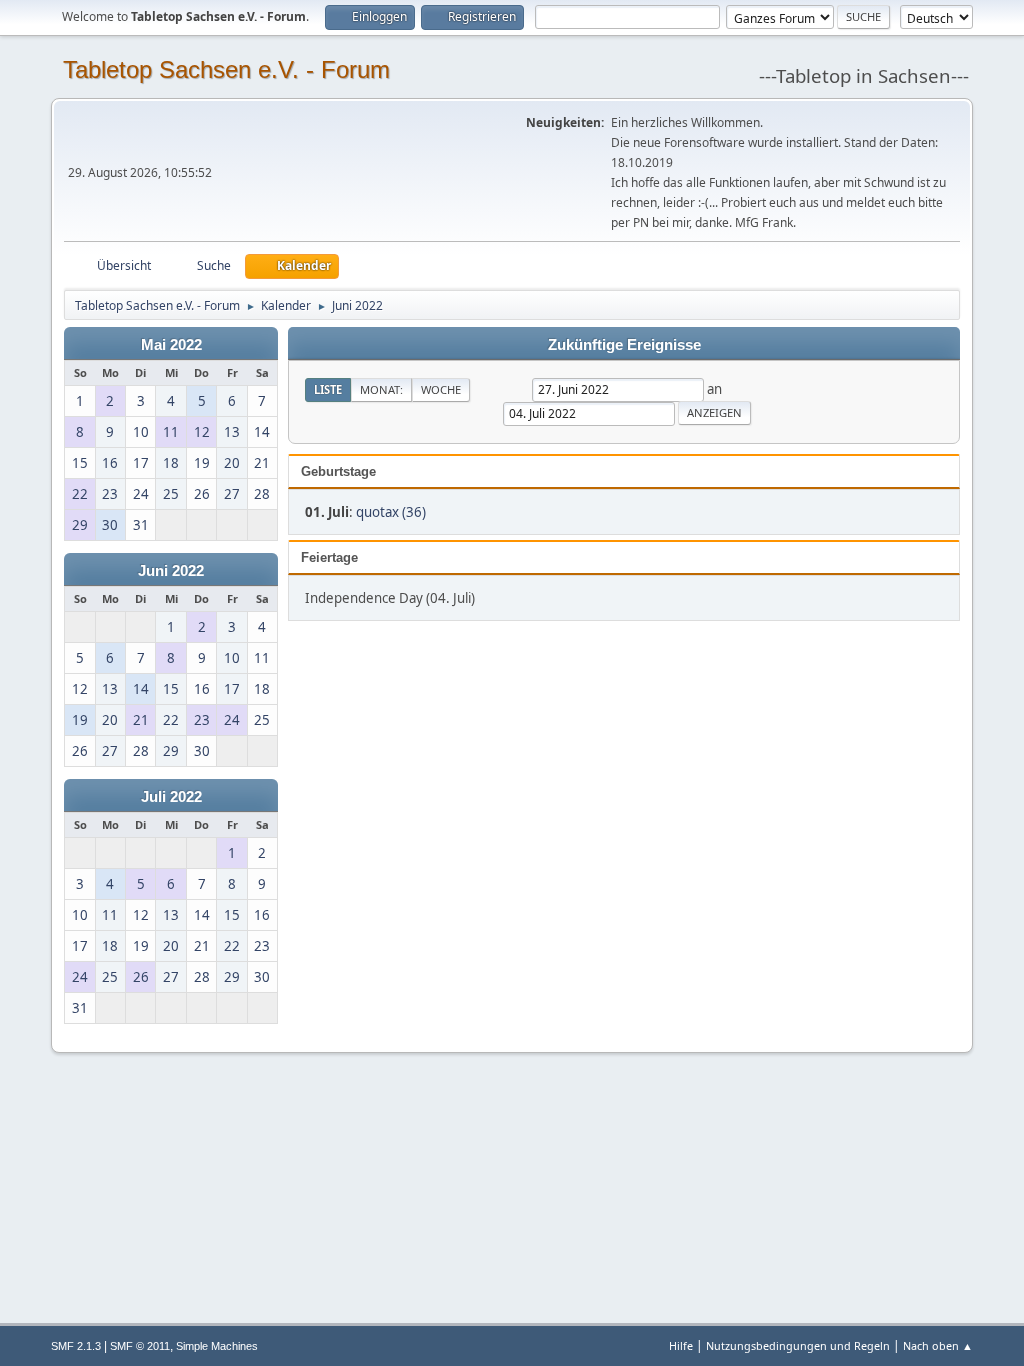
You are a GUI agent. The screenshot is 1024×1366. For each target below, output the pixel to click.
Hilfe (681, 1345)
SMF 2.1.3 (76, 1346)
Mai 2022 (171, 345)
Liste (328, 389)
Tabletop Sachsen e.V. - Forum (226, 69)
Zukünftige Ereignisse (624, 345)
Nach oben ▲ (938, 1345)
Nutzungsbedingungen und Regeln (798, 1345)
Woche (441, 389)
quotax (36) (391, 512)
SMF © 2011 (140, 1346)
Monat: (381, 389)
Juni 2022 (171, 571)
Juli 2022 (171, 797)
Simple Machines (217, 1346)
